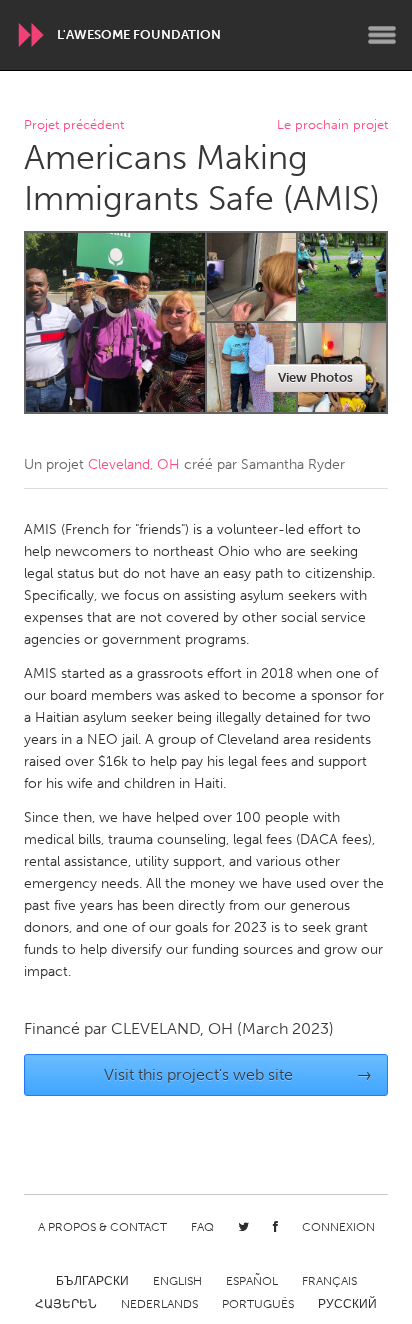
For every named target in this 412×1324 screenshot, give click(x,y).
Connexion (338, 1227)
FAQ (202, 1227)
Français (329, 1281)
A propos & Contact (102, 1227)
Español (252, 1281)
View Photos (315, 377)
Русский (347, 1304)
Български (92, 1281)
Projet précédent (74, 125)
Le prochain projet (332, 125)
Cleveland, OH (134, 464)
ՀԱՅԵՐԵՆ (66, 1304)
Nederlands (159, 1304)
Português (258, 1304)
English (177, 1281)
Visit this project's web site (238, 1074)
